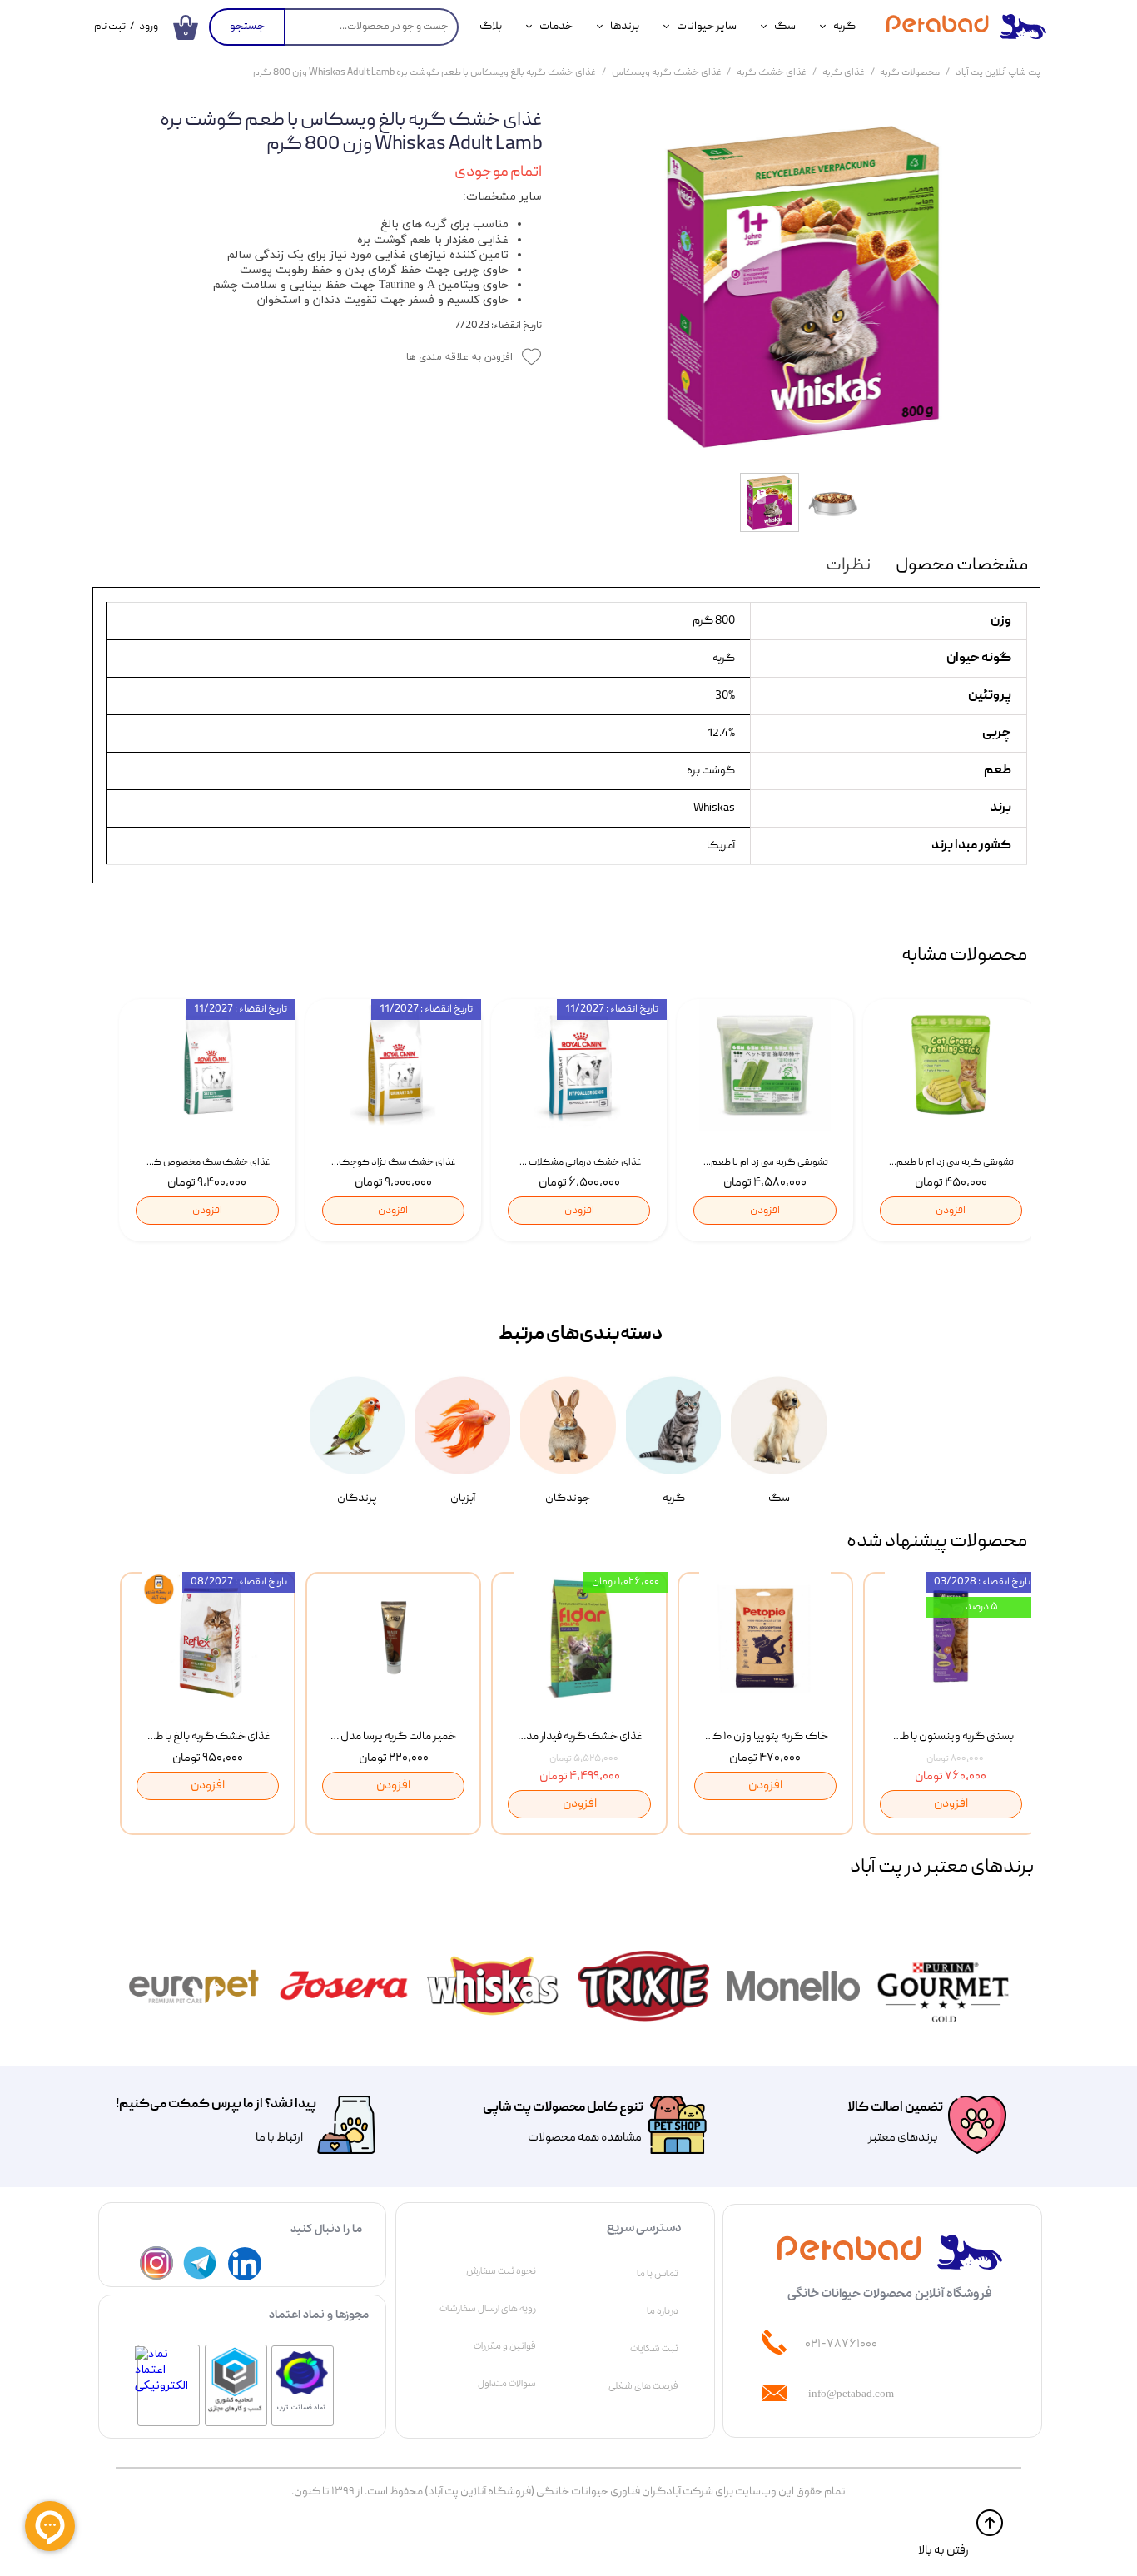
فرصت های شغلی (643, 2386)
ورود (149, 27)
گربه (844, 27)
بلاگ (491, 27)
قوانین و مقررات (505, 2346)
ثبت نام (110, 27)
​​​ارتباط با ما (278, 2138)
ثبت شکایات (654, 2349)
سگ (785, 27)
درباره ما (663, 2311)
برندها (625, 27)
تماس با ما (658, 2274)
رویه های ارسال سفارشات (488, 2309)
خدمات (556, 27)
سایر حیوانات (707, 27)
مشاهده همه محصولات (585, 2138)
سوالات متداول (507, 2384)
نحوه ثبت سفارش (501, 2271)
